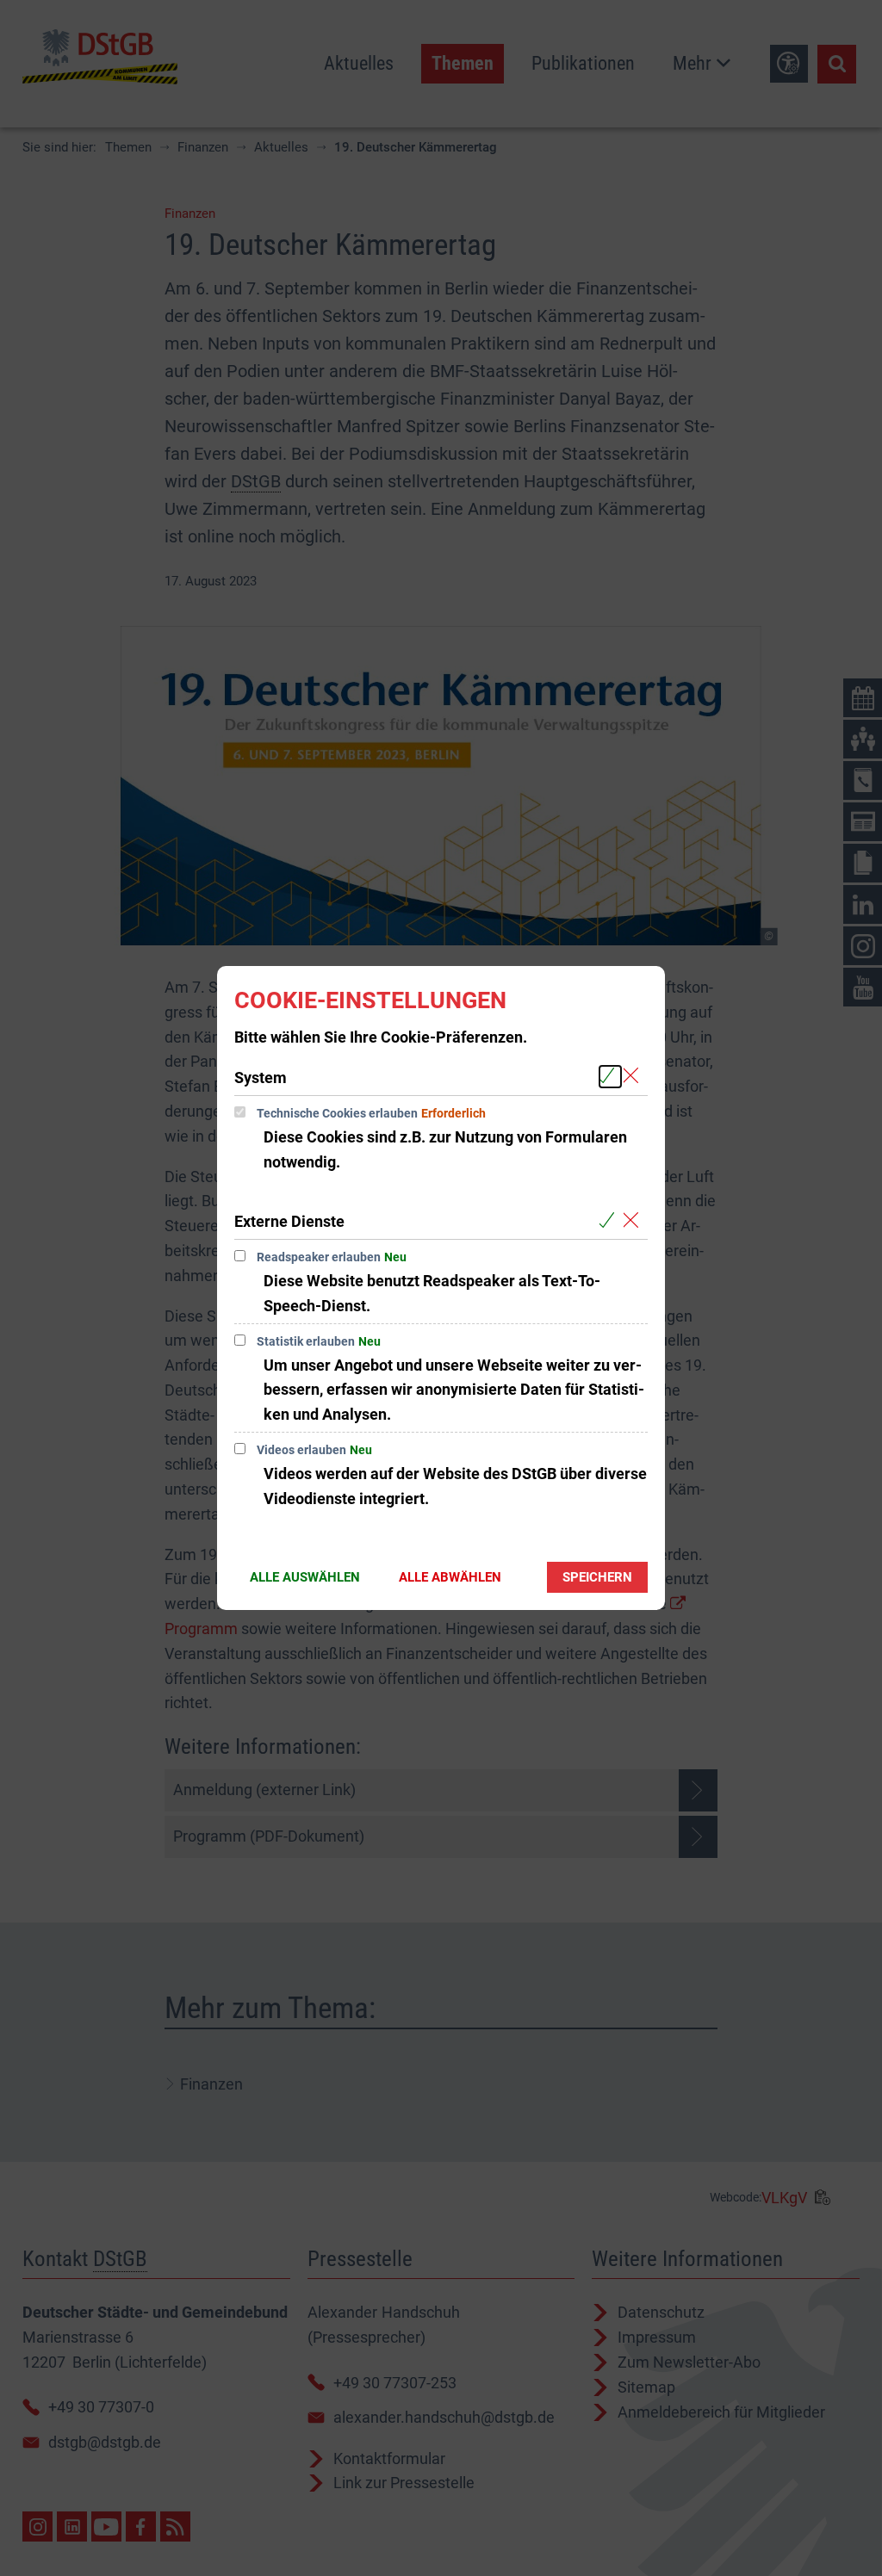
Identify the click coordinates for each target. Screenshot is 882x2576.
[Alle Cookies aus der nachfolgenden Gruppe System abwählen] (634, 1077)
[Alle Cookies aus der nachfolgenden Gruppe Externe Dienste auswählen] (610, 1220)
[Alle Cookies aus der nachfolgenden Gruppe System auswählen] (610, 1077)
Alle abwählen (450, 1577)
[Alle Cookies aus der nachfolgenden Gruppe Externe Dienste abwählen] (634, 1220)
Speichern (597, 1577)
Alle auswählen (305, 1577)
